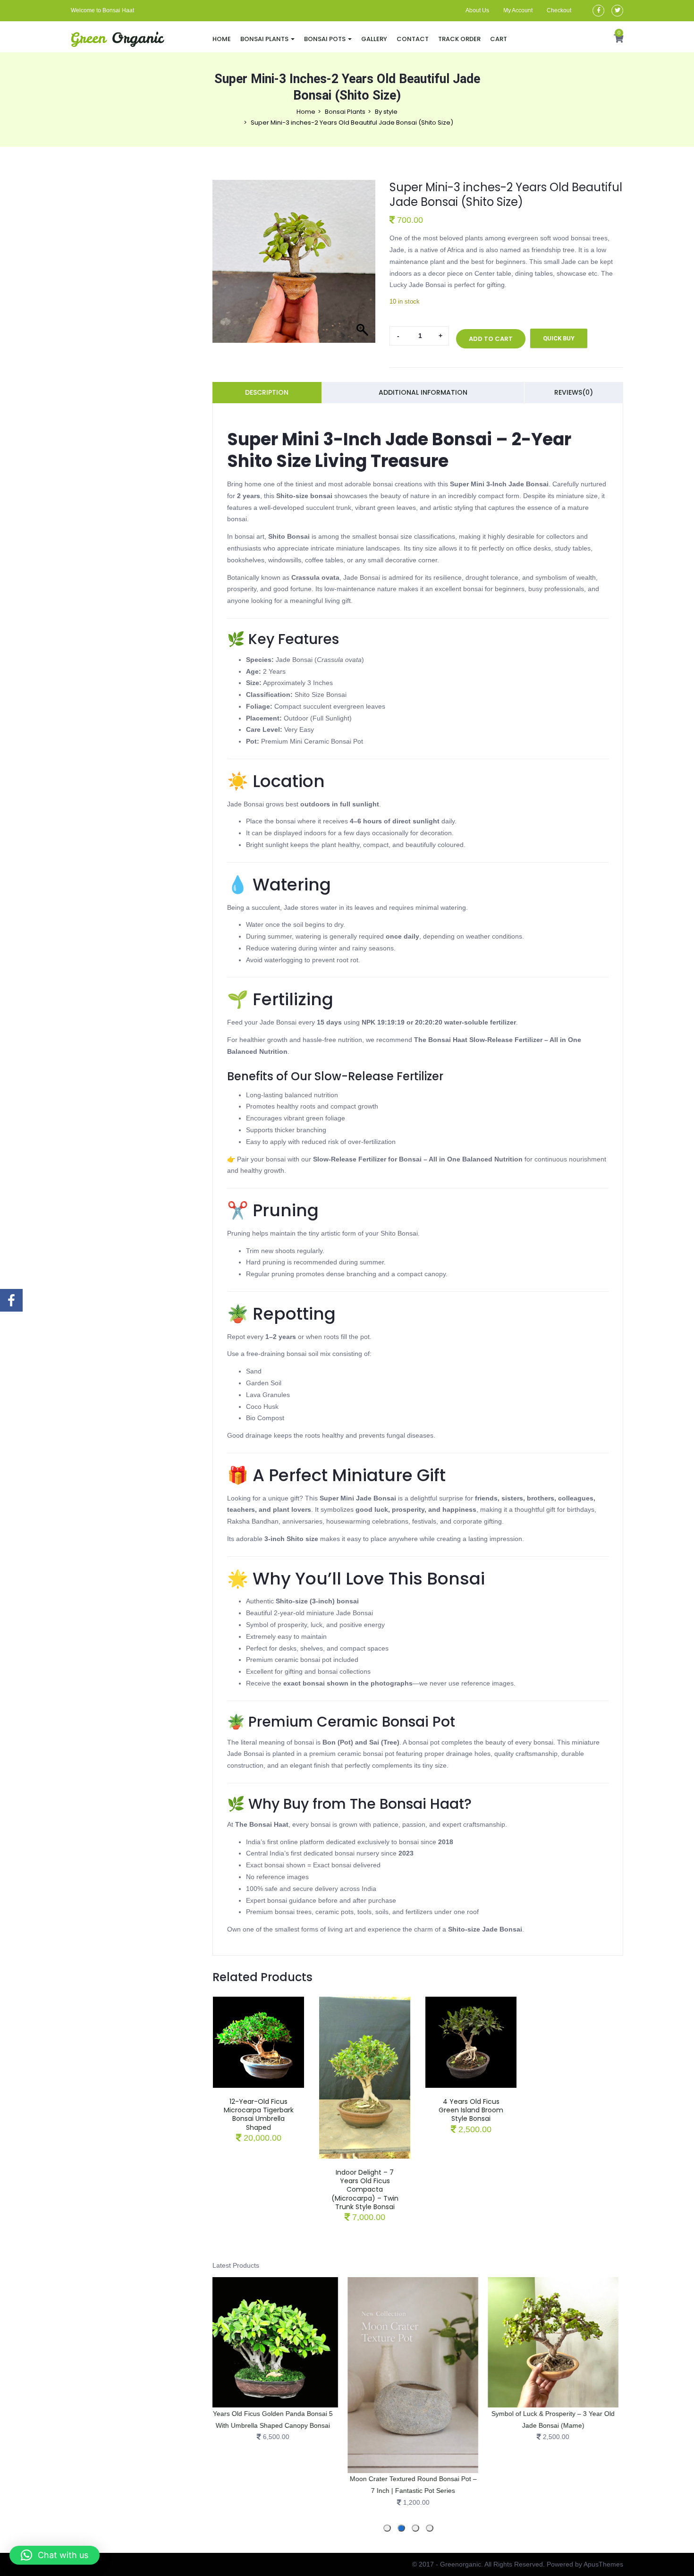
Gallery (374, 39)
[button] (618, 39)
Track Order (459, 39)
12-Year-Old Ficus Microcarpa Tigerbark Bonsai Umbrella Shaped (259, 2114)
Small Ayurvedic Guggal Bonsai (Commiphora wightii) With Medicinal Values (602, 2425)
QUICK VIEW (259, 2033)
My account (518, 10)
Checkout (559, 10)
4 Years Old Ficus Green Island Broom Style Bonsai (471, 2110)
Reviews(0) (574, 392)
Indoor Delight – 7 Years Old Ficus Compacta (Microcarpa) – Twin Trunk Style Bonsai (365, 2190)
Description (267, 392)
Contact (413, 39)
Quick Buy (559, 338)
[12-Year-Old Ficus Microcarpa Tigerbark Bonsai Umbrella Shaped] (258, 2002)
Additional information (423, 392)
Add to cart (491, 339)
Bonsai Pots (326, 39)
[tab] (430, 2528)
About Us (477, 10)
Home (222, 39)
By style (386, 112)
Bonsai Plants (265, 39)
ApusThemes (603, 2564)
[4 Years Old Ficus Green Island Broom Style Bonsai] (471, 2002)
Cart (499, 39)
